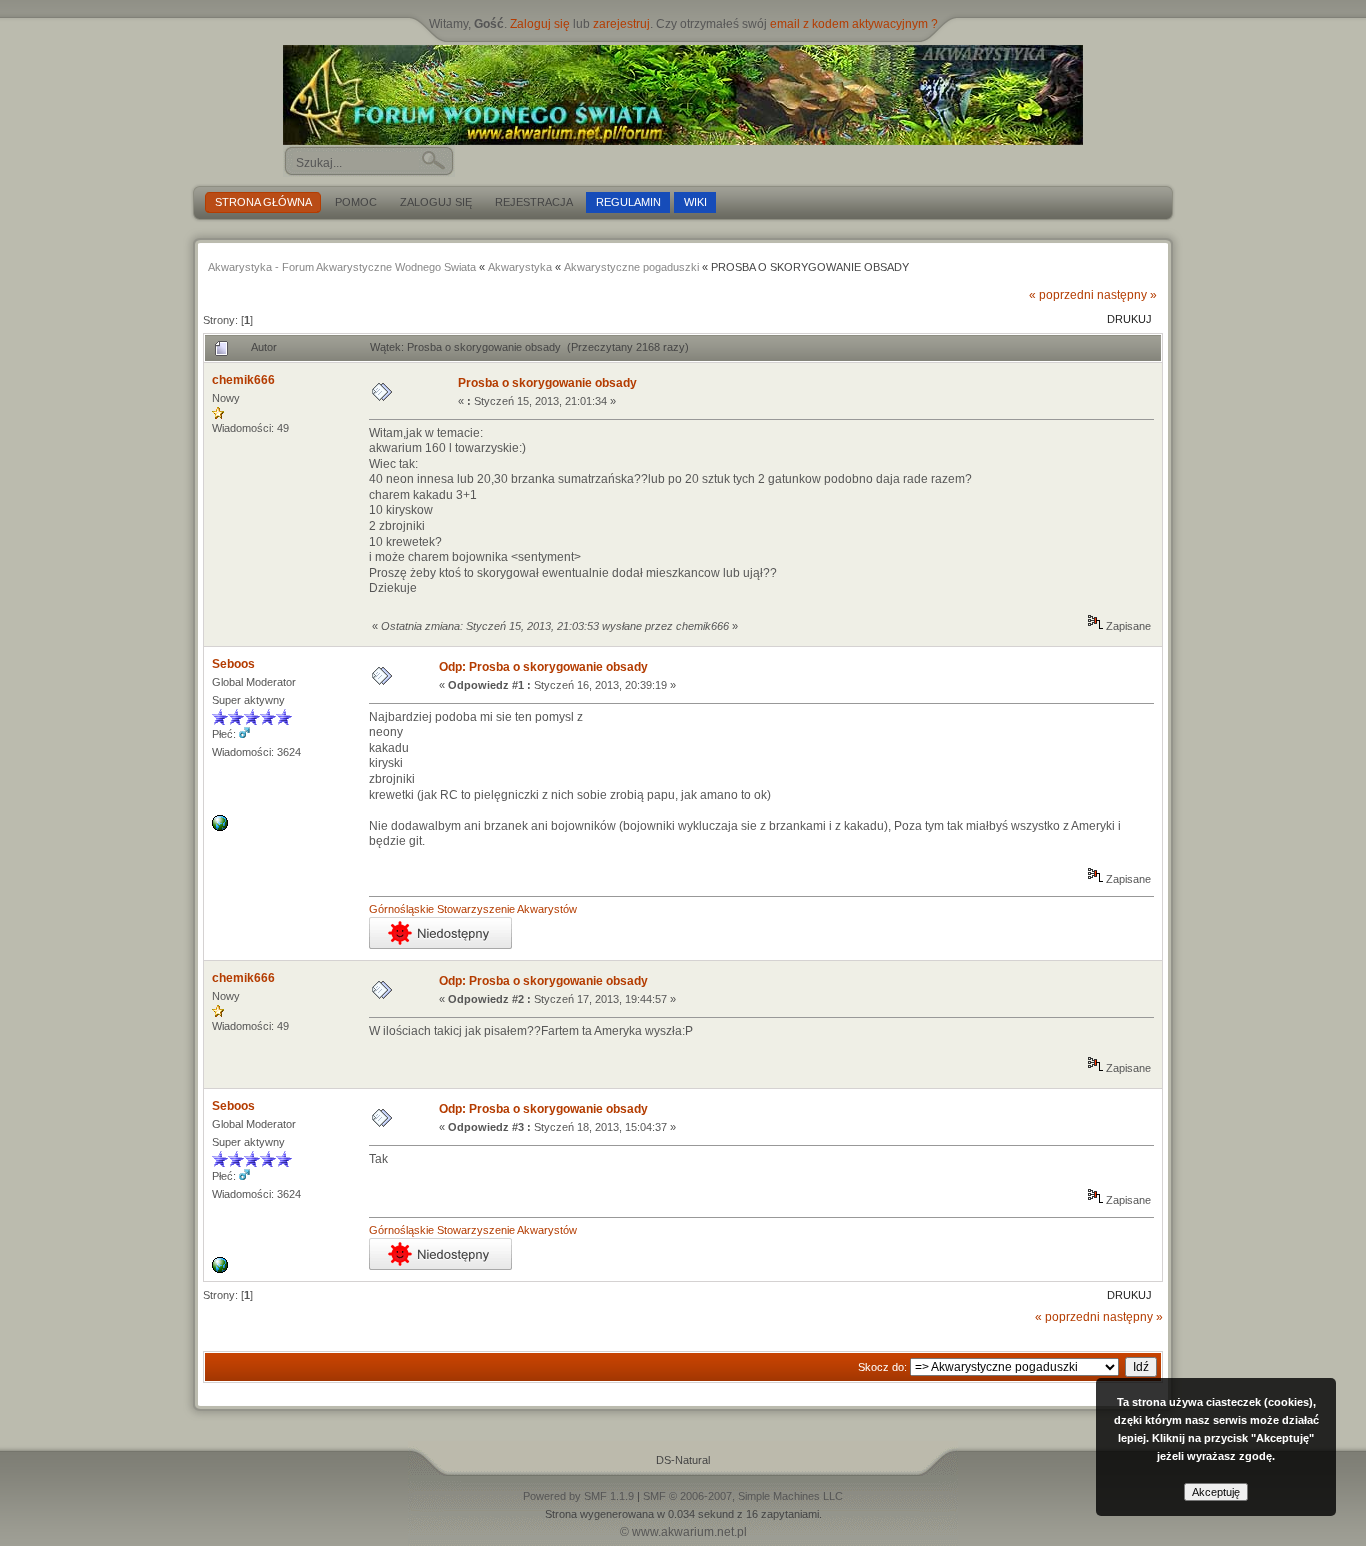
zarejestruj (621, 24)
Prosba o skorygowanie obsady (547, 383)
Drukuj (1129, 319)
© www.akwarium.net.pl (683, 1532)
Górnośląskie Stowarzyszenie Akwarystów (473, 909)
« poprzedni (1061, 295)
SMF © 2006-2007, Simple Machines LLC (743, 1496)
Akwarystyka (520, 267)
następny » (1127, 295)
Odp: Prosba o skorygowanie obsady (543, 667)
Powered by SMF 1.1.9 (578, 1496)
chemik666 (243, 380)
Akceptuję (1216, 1492)
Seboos (233, 664)
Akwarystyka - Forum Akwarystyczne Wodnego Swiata (342, 267)
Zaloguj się (540, 24)
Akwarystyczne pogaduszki (631, 267)
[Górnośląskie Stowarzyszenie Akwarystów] (220, 827)
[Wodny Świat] (683, 95)
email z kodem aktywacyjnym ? (854, 24)
